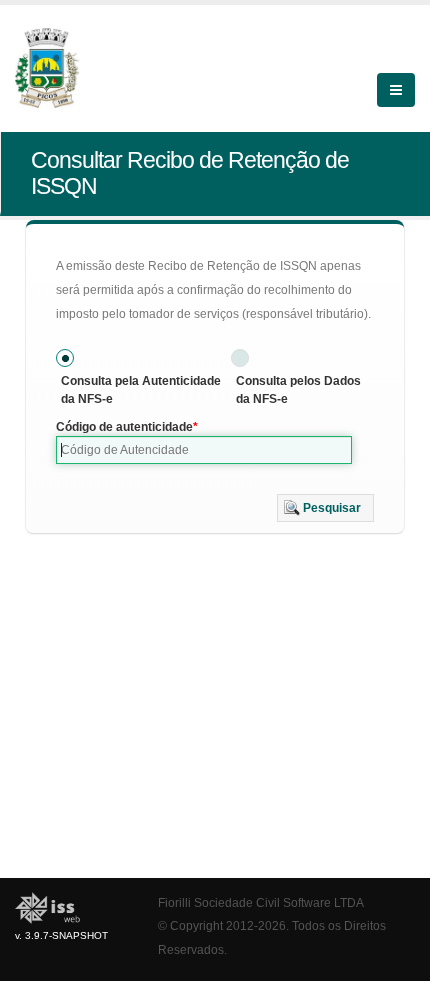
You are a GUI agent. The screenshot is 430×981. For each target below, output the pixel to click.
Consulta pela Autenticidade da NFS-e (141, 390)
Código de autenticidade (124, 427)
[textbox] (204, 450)
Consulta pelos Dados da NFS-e (298, 390)
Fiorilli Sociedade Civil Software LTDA (261, 902)
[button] (325, 508)
